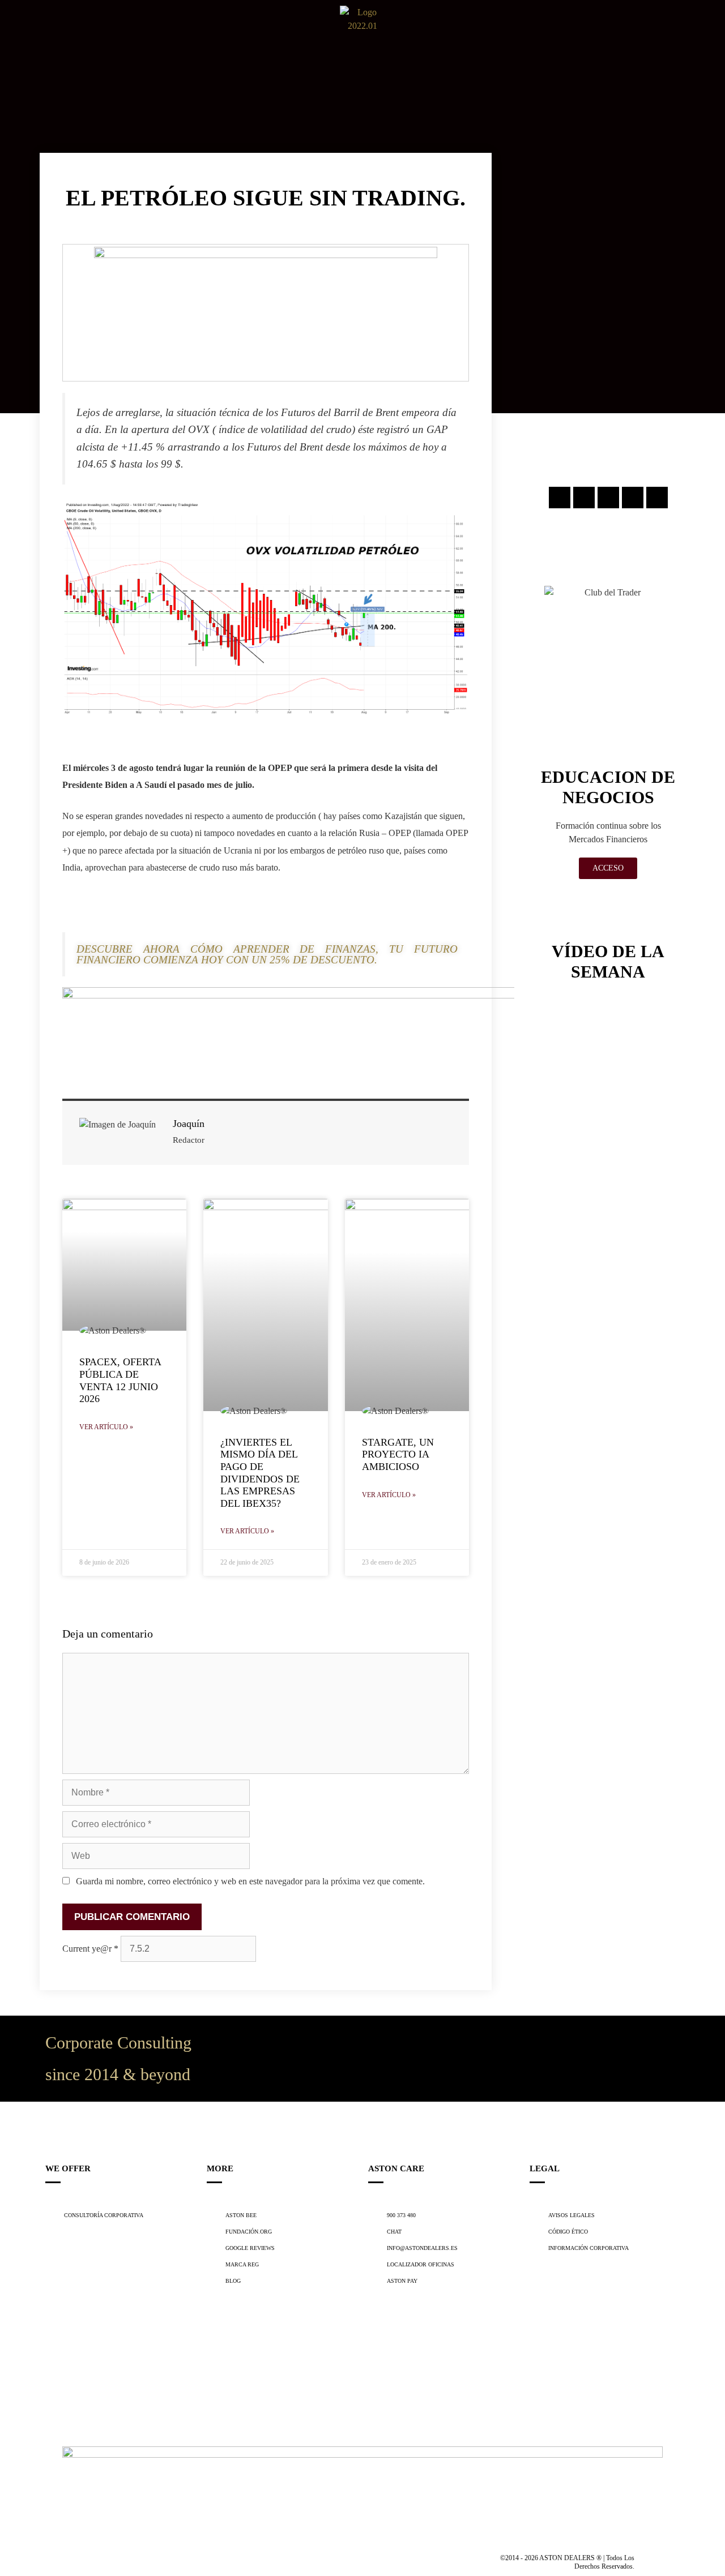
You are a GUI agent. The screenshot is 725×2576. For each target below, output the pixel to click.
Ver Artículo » (106, 1427)
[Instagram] (560, 498)
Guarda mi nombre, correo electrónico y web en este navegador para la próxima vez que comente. (250, 1881)
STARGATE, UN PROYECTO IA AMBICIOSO (398, 1454)
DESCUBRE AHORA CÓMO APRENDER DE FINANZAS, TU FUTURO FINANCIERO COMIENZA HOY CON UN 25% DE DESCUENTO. (267, 954)
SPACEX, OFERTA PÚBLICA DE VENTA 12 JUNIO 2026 (120, 1380)
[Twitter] (608, 498)
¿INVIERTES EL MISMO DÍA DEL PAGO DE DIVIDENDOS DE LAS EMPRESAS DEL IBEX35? (260, 1473)
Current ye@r (90, 1949)
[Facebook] (584, 498)
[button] (16, 29)
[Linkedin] (633, 498)
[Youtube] (657, 498)
